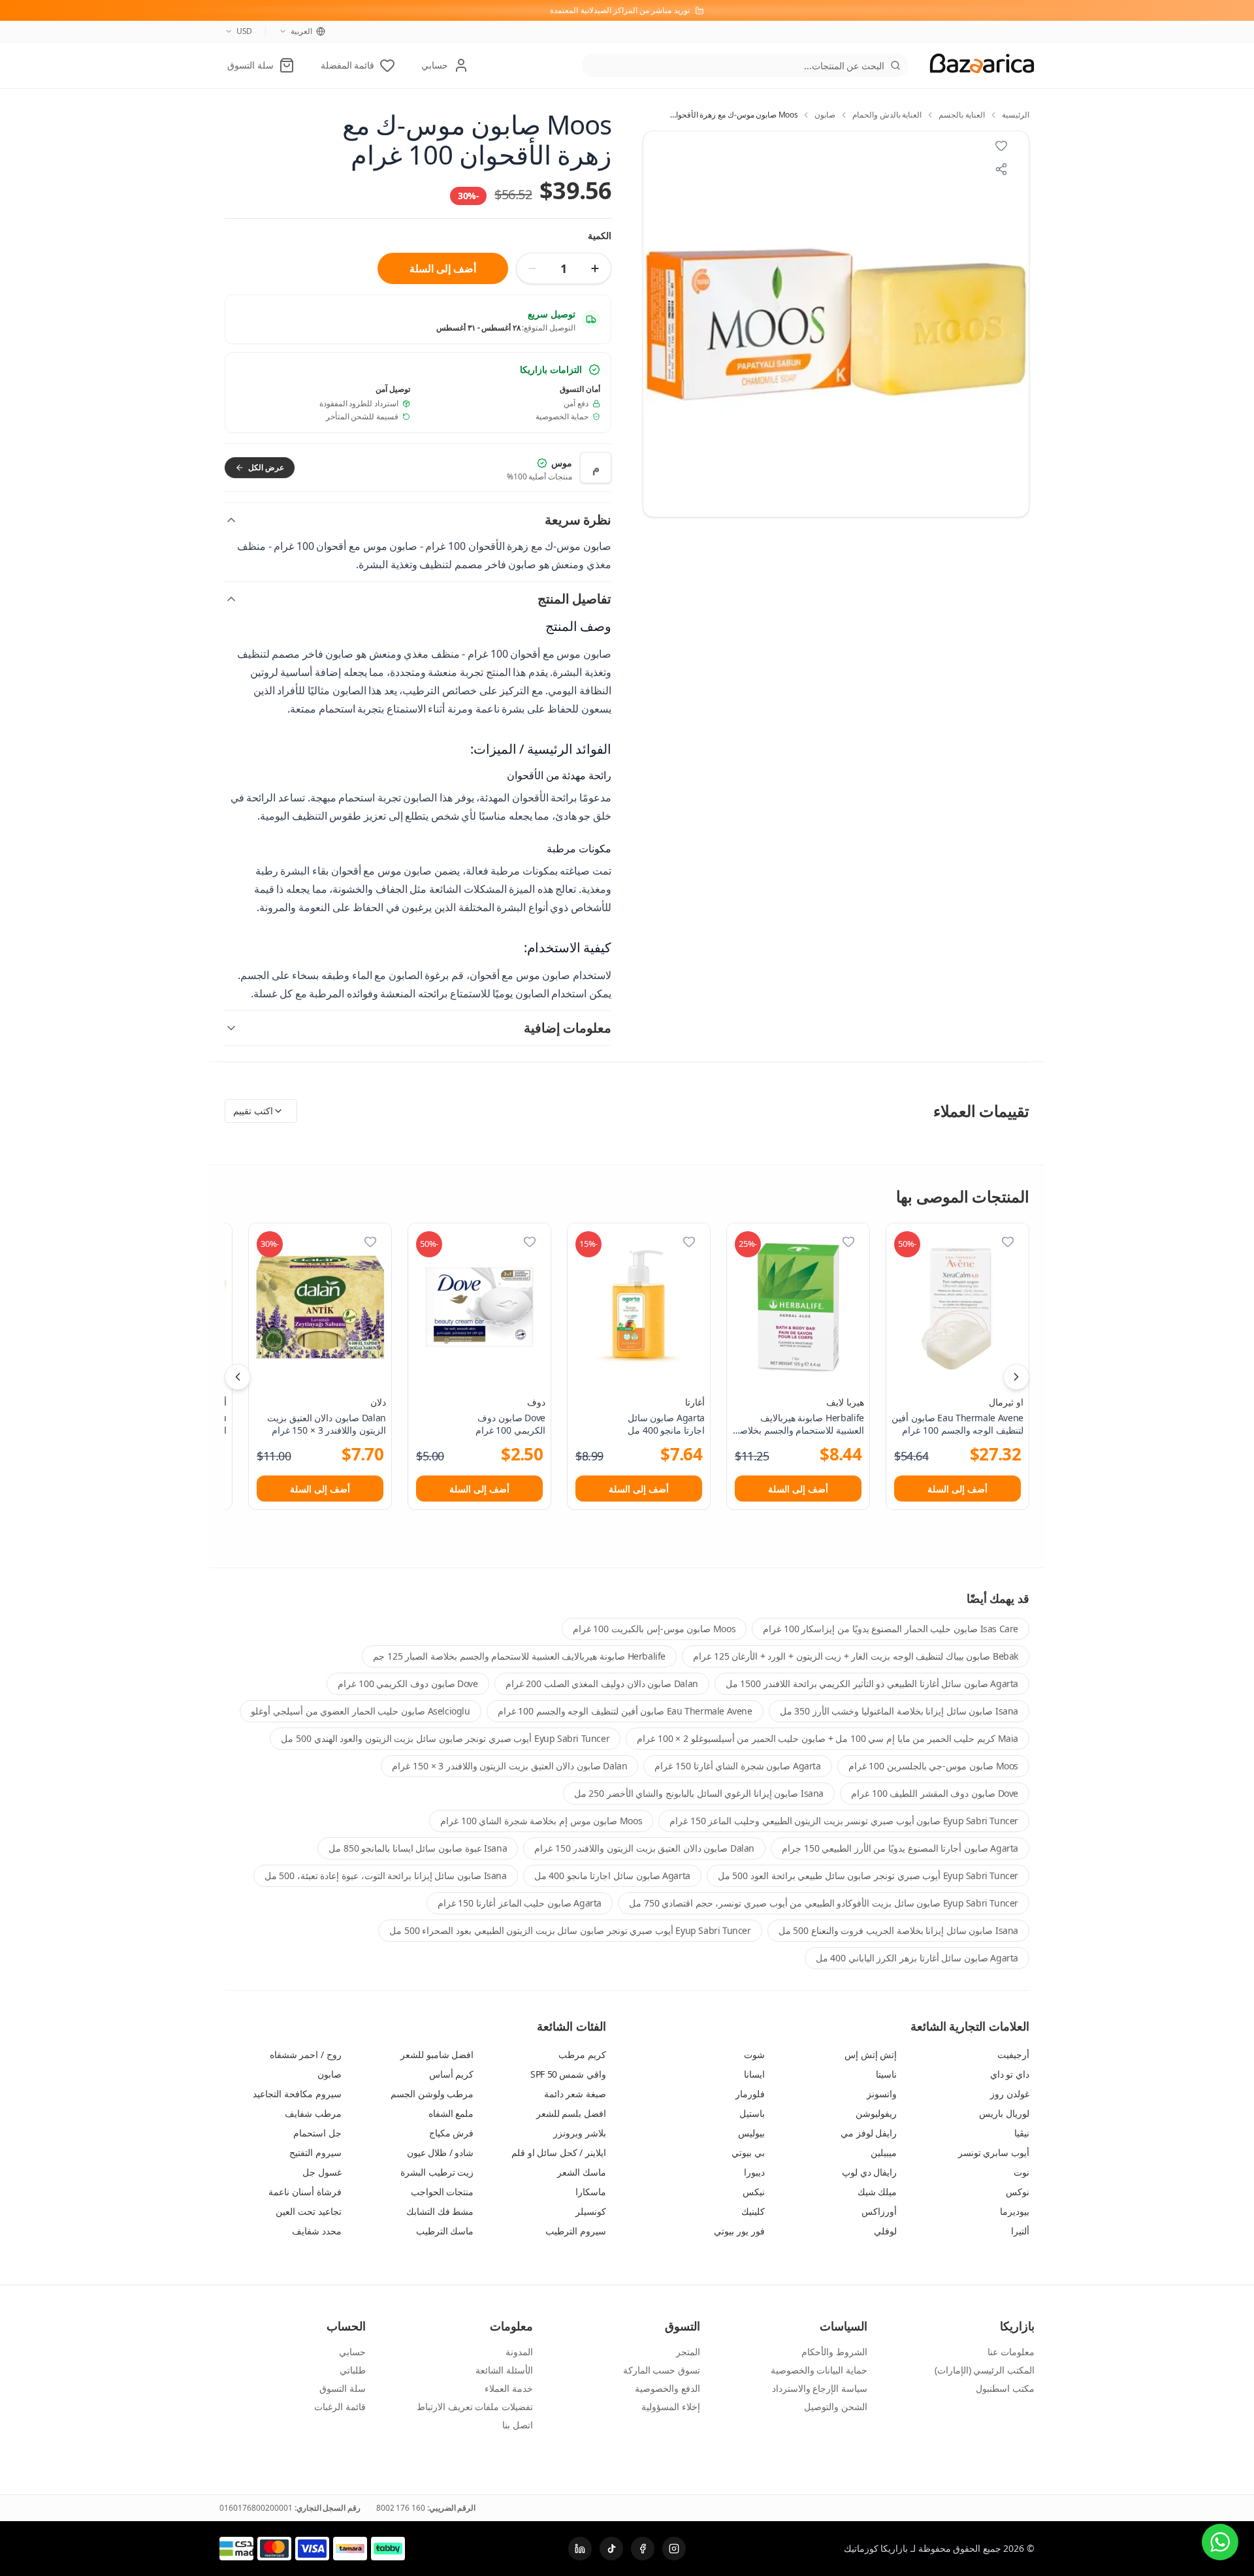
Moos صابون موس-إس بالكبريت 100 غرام (654, 1629)
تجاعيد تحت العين (308, 2211)
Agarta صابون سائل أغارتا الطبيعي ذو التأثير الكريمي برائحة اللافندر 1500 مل (872, 1683)
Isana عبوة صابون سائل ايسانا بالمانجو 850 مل (418, 1848)
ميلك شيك (877, 2192)
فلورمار (750, 2094)
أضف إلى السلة (442, 268)
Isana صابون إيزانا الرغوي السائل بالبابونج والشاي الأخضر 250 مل (699, 1793)
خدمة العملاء (509, 2388)
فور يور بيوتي (739, 2231)
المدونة (519, 2352)
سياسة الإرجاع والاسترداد (820, 2388)
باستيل (752, 2113)
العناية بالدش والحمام (887, 115)
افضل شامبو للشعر (437, 2054)
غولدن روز (1010, 2094)
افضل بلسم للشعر (571, 2113)
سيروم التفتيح (315, 2152)
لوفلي (885, 2231)
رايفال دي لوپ (869, 2172)
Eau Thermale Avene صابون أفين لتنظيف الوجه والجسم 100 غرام (625, 1711)
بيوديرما (1015, 2211)
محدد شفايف (317, 2231)
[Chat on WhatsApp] (1220, 2542)
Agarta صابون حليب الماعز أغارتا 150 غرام (520, 1903)
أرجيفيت (1013, 2054)
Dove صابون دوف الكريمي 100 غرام (408, 1683)
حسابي (352, 2352)
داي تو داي (1010, 2074)
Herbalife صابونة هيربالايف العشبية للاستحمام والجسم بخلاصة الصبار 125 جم (519, 1656)
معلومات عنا (1011, 2352)
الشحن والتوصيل (836, 2407)
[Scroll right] (1016, 1377)
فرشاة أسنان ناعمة (305, 2192)
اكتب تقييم (253, 1111)
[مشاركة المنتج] (1001, 169)
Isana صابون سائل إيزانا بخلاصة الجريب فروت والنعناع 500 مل (898, 1930)
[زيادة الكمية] (595, 268)
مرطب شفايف (313, 2113)
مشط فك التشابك (440, 2211)
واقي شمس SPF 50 (568, 2074)
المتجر (688, 2352)
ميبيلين (884, 2152)
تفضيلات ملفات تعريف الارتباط (475, 2407)
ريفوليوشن (876, 2113)
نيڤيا (1022, 2133)
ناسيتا (886, 2074)
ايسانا (754, 2074)
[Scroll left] (238, 1377)
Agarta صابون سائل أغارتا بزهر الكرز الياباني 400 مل (917, 1958)
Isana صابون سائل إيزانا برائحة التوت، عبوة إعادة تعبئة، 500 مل (386, 1876)
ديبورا (754, 2172)
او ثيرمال (1006, 1402)
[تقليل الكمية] (532, 268)
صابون (825, 115)
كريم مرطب (582, 2054)
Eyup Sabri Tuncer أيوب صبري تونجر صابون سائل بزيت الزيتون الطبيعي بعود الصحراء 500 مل (570, 1930)
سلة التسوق (343, 2388)
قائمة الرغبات (340, 2407)
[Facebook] (643, 2549)
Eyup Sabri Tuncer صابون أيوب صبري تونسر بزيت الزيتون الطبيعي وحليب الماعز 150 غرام (844, 1821)
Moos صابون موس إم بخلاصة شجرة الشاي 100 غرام (541, 1821)
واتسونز (882, 2094)
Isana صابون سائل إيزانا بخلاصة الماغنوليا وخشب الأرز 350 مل (899, 1711)
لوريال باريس (1004, 2113)
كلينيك (753, 2211)
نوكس (1018, 2192)
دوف (536, 1402)
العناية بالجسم (962, 115)
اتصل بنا (518, 2425)
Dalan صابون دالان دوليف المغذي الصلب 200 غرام (602, 1683)
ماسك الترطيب (445, 2231)
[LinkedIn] (580, 2549)
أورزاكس (879, 2211)
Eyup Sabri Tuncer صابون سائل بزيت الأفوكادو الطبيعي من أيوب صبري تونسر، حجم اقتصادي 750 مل (824, 1903)
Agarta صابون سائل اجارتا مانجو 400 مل (612, 1876)
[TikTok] (611, 2549)
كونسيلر (591, 2211)
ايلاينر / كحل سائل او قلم (559, 2152)
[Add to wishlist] (1001, 146)
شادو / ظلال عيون (441, 2152)
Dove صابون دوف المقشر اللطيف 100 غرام (935, 1793)
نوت (1021, 2172)
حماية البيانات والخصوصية (819, 2370)
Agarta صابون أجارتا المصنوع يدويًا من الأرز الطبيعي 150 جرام (900, 1848)
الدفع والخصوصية (667, 2388)
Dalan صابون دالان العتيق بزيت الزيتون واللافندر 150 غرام (644, 1848)
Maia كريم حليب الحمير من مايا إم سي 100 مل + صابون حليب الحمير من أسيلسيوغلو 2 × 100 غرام (828, 1738)
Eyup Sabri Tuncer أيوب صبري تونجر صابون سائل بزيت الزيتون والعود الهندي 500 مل (445, 1738)
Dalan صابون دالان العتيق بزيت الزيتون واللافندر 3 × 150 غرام (509, 1766)
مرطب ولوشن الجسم (432, 2094)
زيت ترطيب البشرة (437, 2172)
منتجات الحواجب (442, 2192)
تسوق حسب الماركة (662, 2370)
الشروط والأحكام (834, 2352)
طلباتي (353, 2370)
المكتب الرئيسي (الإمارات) (985, 2370)
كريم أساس (452, 2074)
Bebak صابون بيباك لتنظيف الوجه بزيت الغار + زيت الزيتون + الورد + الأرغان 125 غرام (856, 1656)
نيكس (754, 2192)
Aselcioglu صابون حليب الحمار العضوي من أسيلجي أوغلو (360, 1711)
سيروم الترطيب (576, 2231)
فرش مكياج (452, 2133)
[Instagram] (674, 2549)
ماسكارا (591, 2192)
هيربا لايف (845, 1402)
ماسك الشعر (582, 2172)
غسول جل (322, 2172)
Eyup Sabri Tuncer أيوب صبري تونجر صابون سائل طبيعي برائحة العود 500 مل (868, 1876)
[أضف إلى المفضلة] (1008, 1242)
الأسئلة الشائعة (504, 2370)
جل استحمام (317, 2133)
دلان (378, 1402)
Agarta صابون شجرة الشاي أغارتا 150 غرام (737, 1766)
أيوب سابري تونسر (994, 2152)
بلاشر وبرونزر (580, 2133)
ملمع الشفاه (451, 2113)
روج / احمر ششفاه (306, 2054)
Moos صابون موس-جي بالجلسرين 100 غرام (933, 1766)
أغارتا (695, 1402)
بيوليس (751, 2133)
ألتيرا (1020, 2231)
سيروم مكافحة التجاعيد (297, 2094)
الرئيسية (1016, 115)
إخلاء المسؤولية (671, 2407)
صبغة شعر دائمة (575, 2094)
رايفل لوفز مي (869, 2133)
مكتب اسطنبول (1005, 2388)
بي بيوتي (748, 2152)
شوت (754, 2054)
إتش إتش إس (871, 2054)
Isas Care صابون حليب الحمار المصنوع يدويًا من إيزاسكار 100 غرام (891, 1629)
